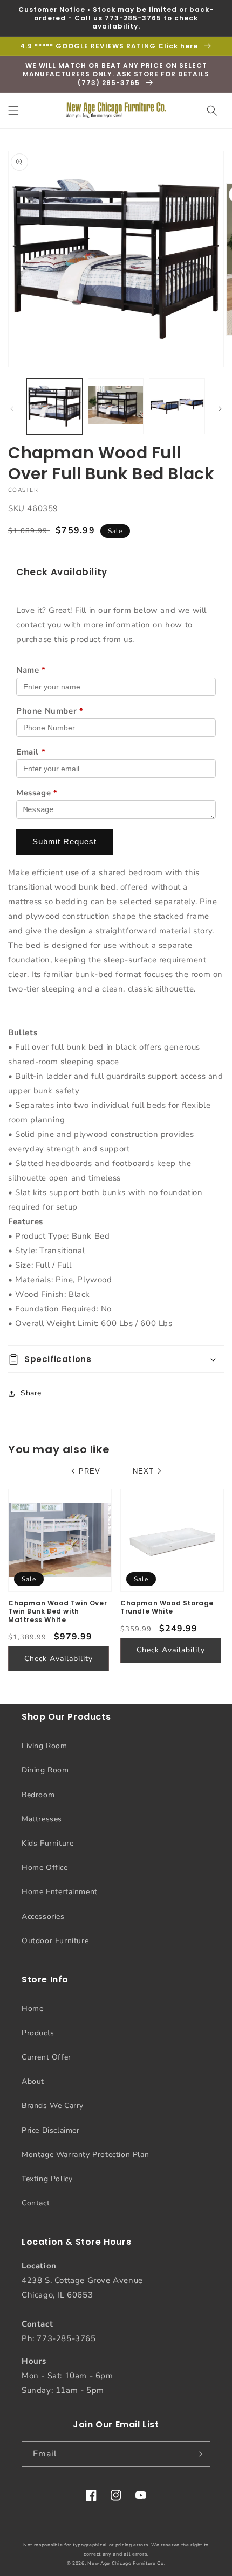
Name (31, 670)
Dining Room (45, 1770)
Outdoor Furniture (55, 1941)
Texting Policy (47, 2179)
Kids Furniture (47, 1843)
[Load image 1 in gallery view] (54, 406)
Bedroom (38, 1795)
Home (32, 2009)
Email (31, 752)
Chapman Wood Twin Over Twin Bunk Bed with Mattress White (57, 1612)
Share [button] (31, 1393)
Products (38, 2033)
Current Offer (46, 2057)
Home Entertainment (60, 1892)
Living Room (45, 1746)
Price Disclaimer (51, 2130)
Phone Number (50, 711)
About (33, 2081)
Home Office (45, 1868)
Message (37, 793)
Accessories (43, 1917)
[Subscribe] (198, 2454)
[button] (13, 110)
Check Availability (59, 1659)
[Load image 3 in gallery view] (177, 406)
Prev (90, 1471)
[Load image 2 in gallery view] (116, 406)
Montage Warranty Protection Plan (85, 2155)
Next (143, 1471)
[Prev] (12, 409)
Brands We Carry (53, 2106)
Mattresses (42, 1819)
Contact (36, 2203)
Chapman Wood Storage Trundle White (167, 1607)
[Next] (220, 409)
